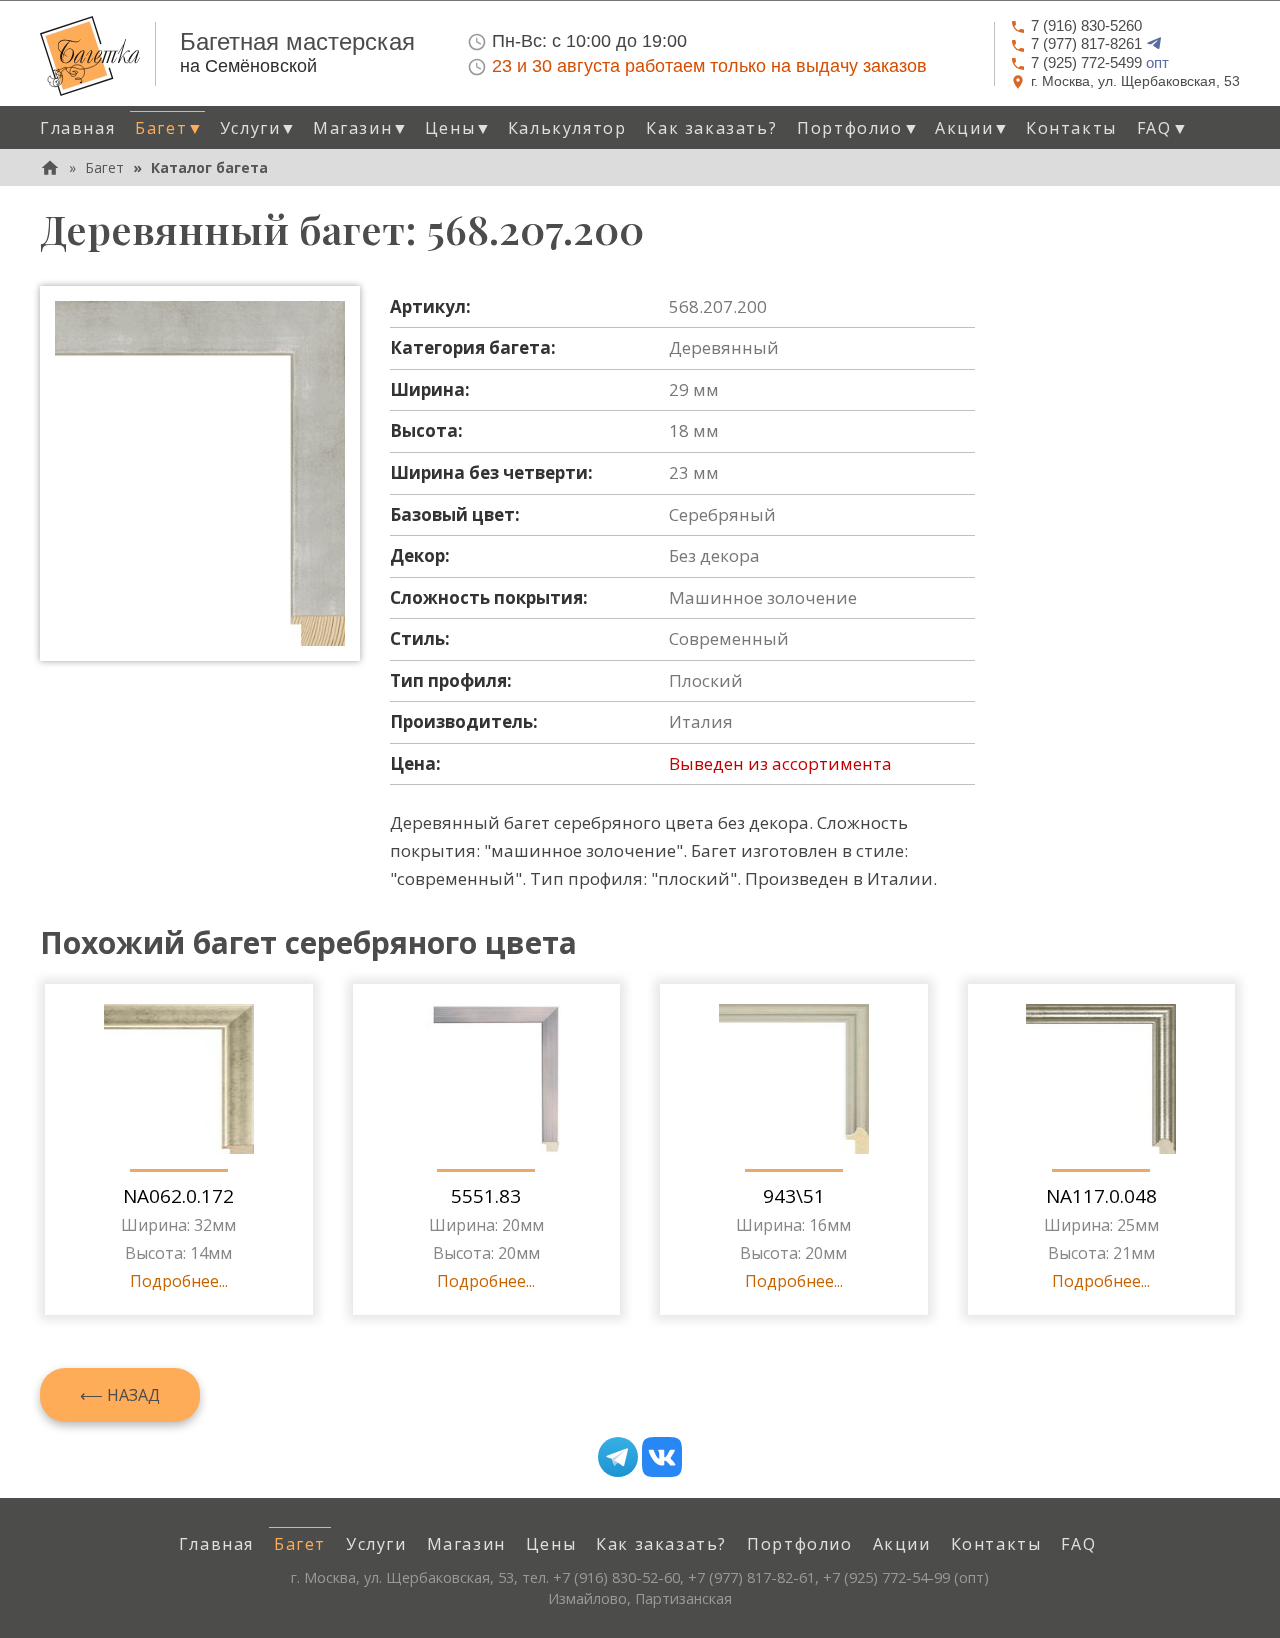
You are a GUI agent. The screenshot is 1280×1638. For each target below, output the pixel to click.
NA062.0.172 (178, 1196)
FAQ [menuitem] (1078, 1544)
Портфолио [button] (858, 128)
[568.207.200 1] (200, 473)
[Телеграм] (618, 1457)
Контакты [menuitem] (1071, 128)
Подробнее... (179, 1281)
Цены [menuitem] (551, 1544)
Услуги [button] (259, 128)
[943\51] (794, 1079)
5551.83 (486, 1196)
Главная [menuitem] (77, 128)
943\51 (794, 1196)
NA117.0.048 (1101, 1196)
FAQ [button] (1163, 128)
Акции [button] (973, 128)
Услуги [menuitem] (376, 1544)
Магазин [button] (361, 128)
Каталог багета (209, 167)
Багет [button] (170, 128)
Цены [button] (459, 128)
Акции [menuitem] (902, 1544)
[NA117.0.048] (1101, 1079)
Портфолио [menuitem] (799, 1544)
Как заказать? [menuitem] (711, 128)
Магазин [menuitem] (466, 1544)
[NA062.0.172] (179, 1079)
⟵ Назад (120, 1395)
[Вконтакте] (662, 1457)
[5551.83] (486, 1079)
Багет (104, 167)
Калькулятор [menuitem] (567, 128)
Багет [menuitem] (300, 1544)
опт (1100, 62)
